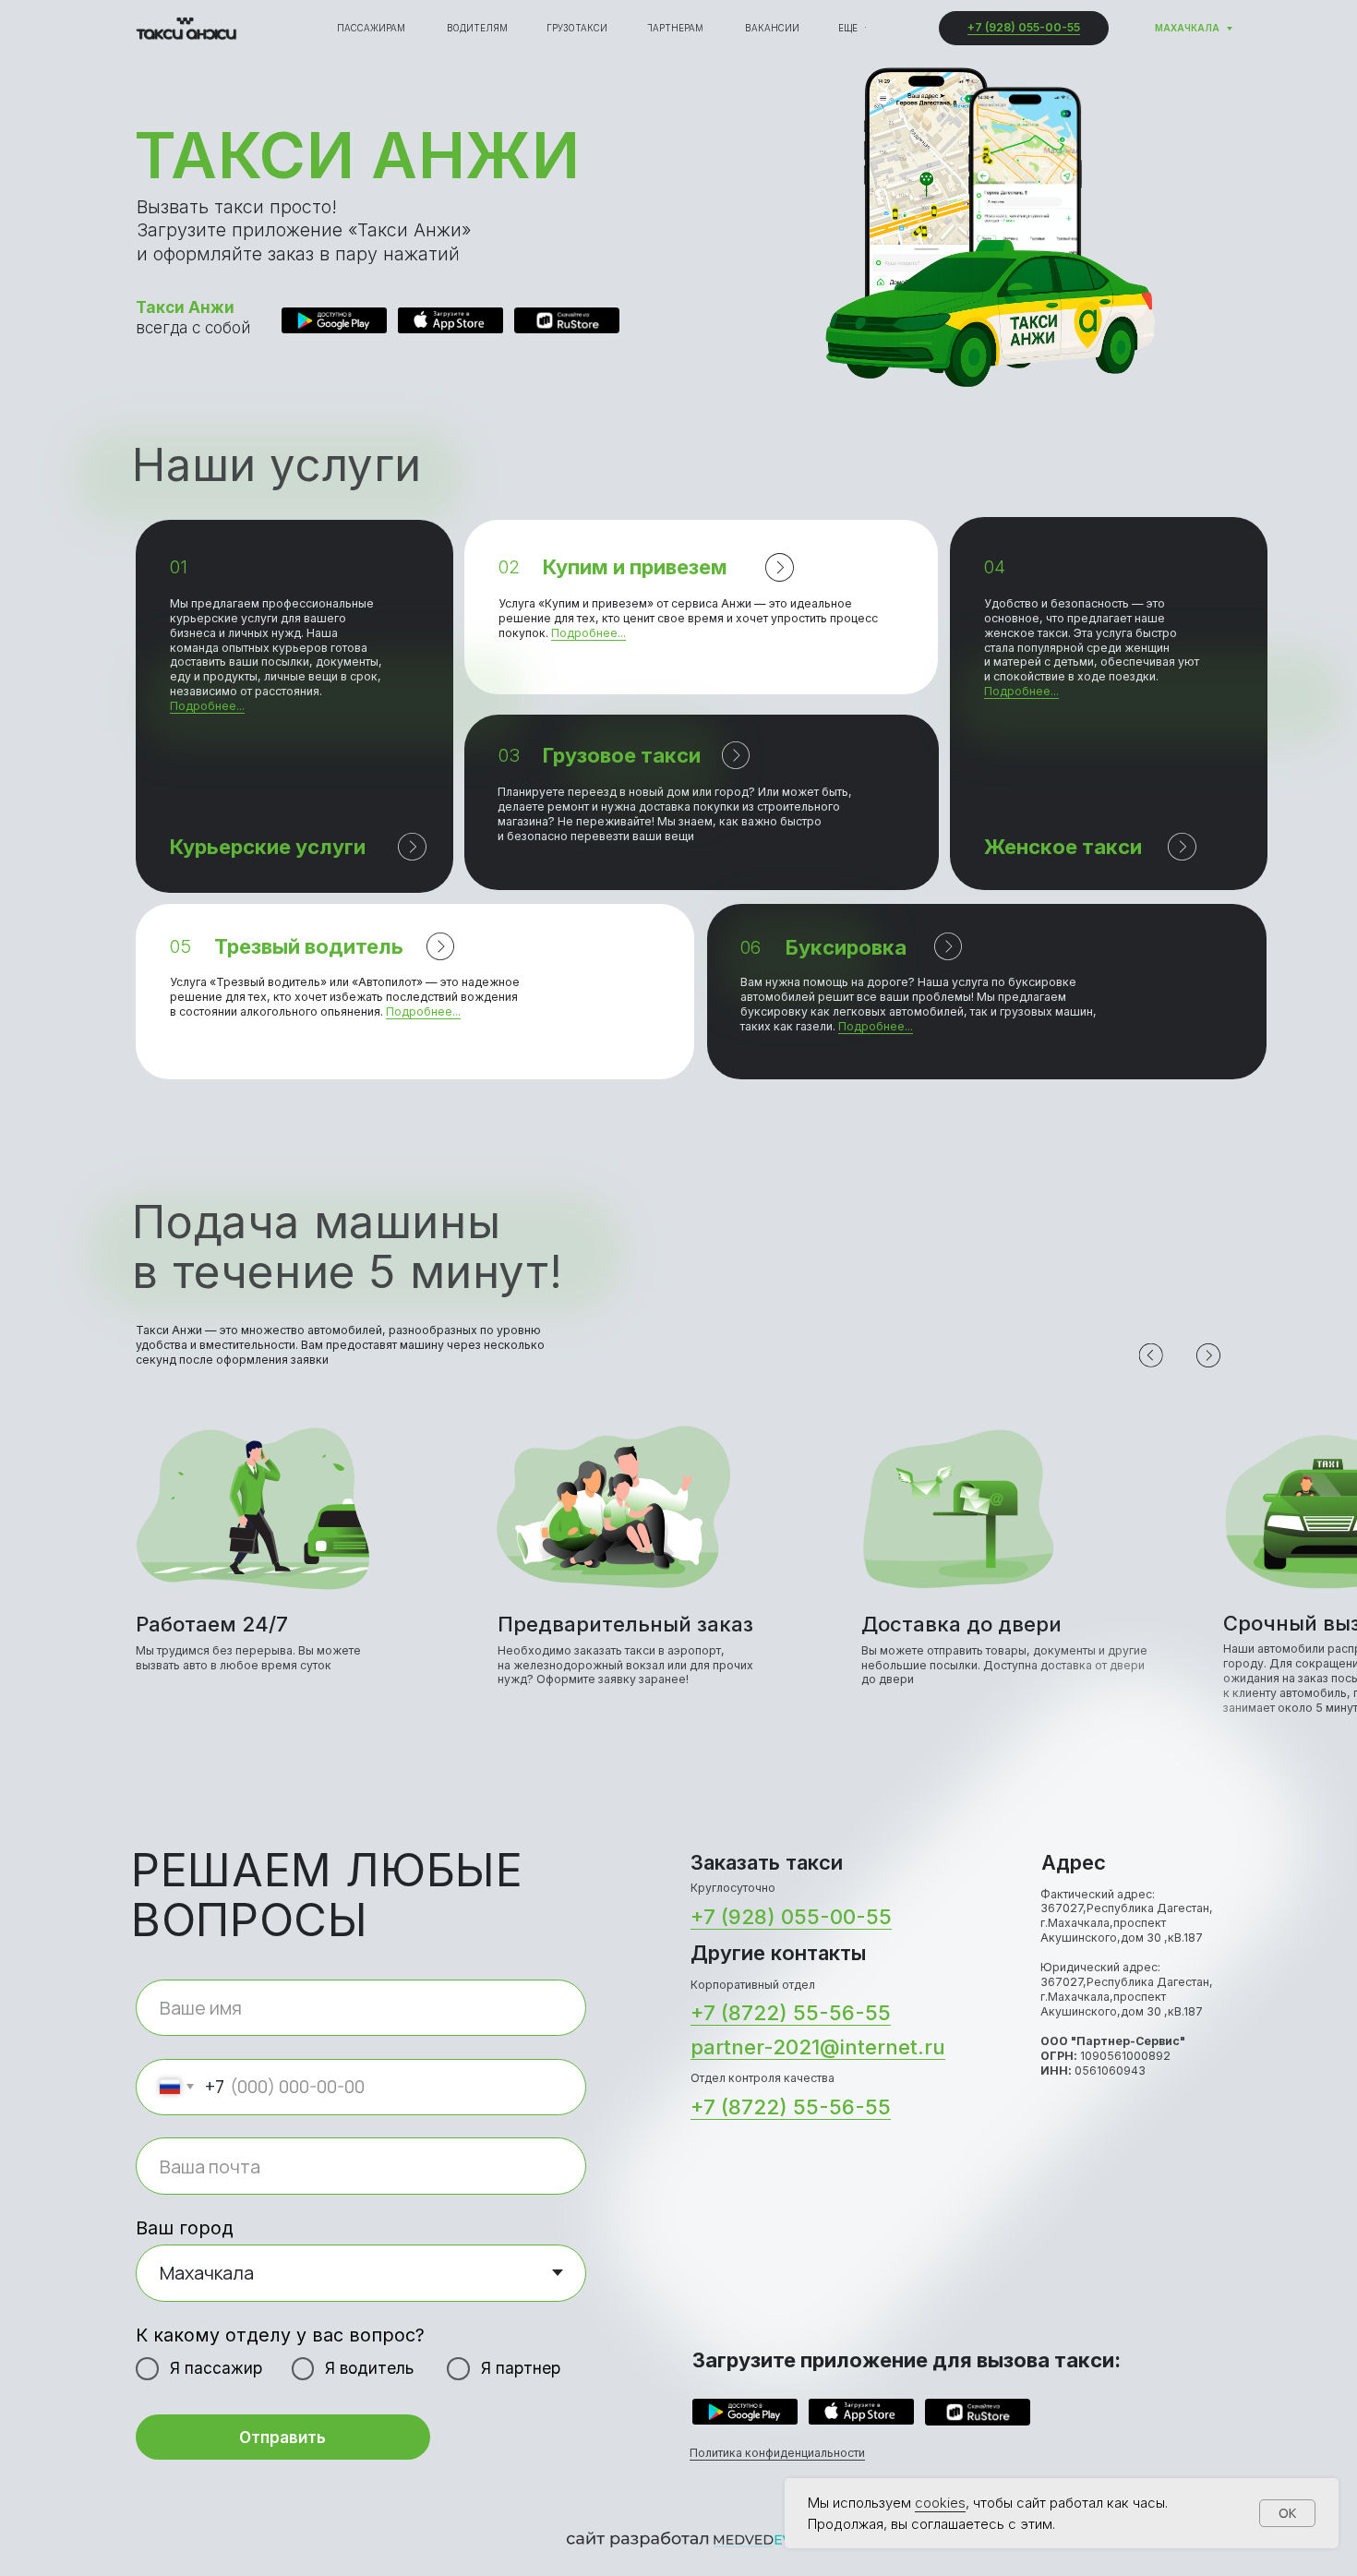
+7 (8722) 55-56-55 (791, 2013)
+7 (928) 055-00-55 (1024, 27)
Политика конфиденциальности (777, 2453)
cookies (940, 2503)
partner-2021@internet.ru (818, 2047)
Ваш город (185, 2228)
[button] (294, 706)
